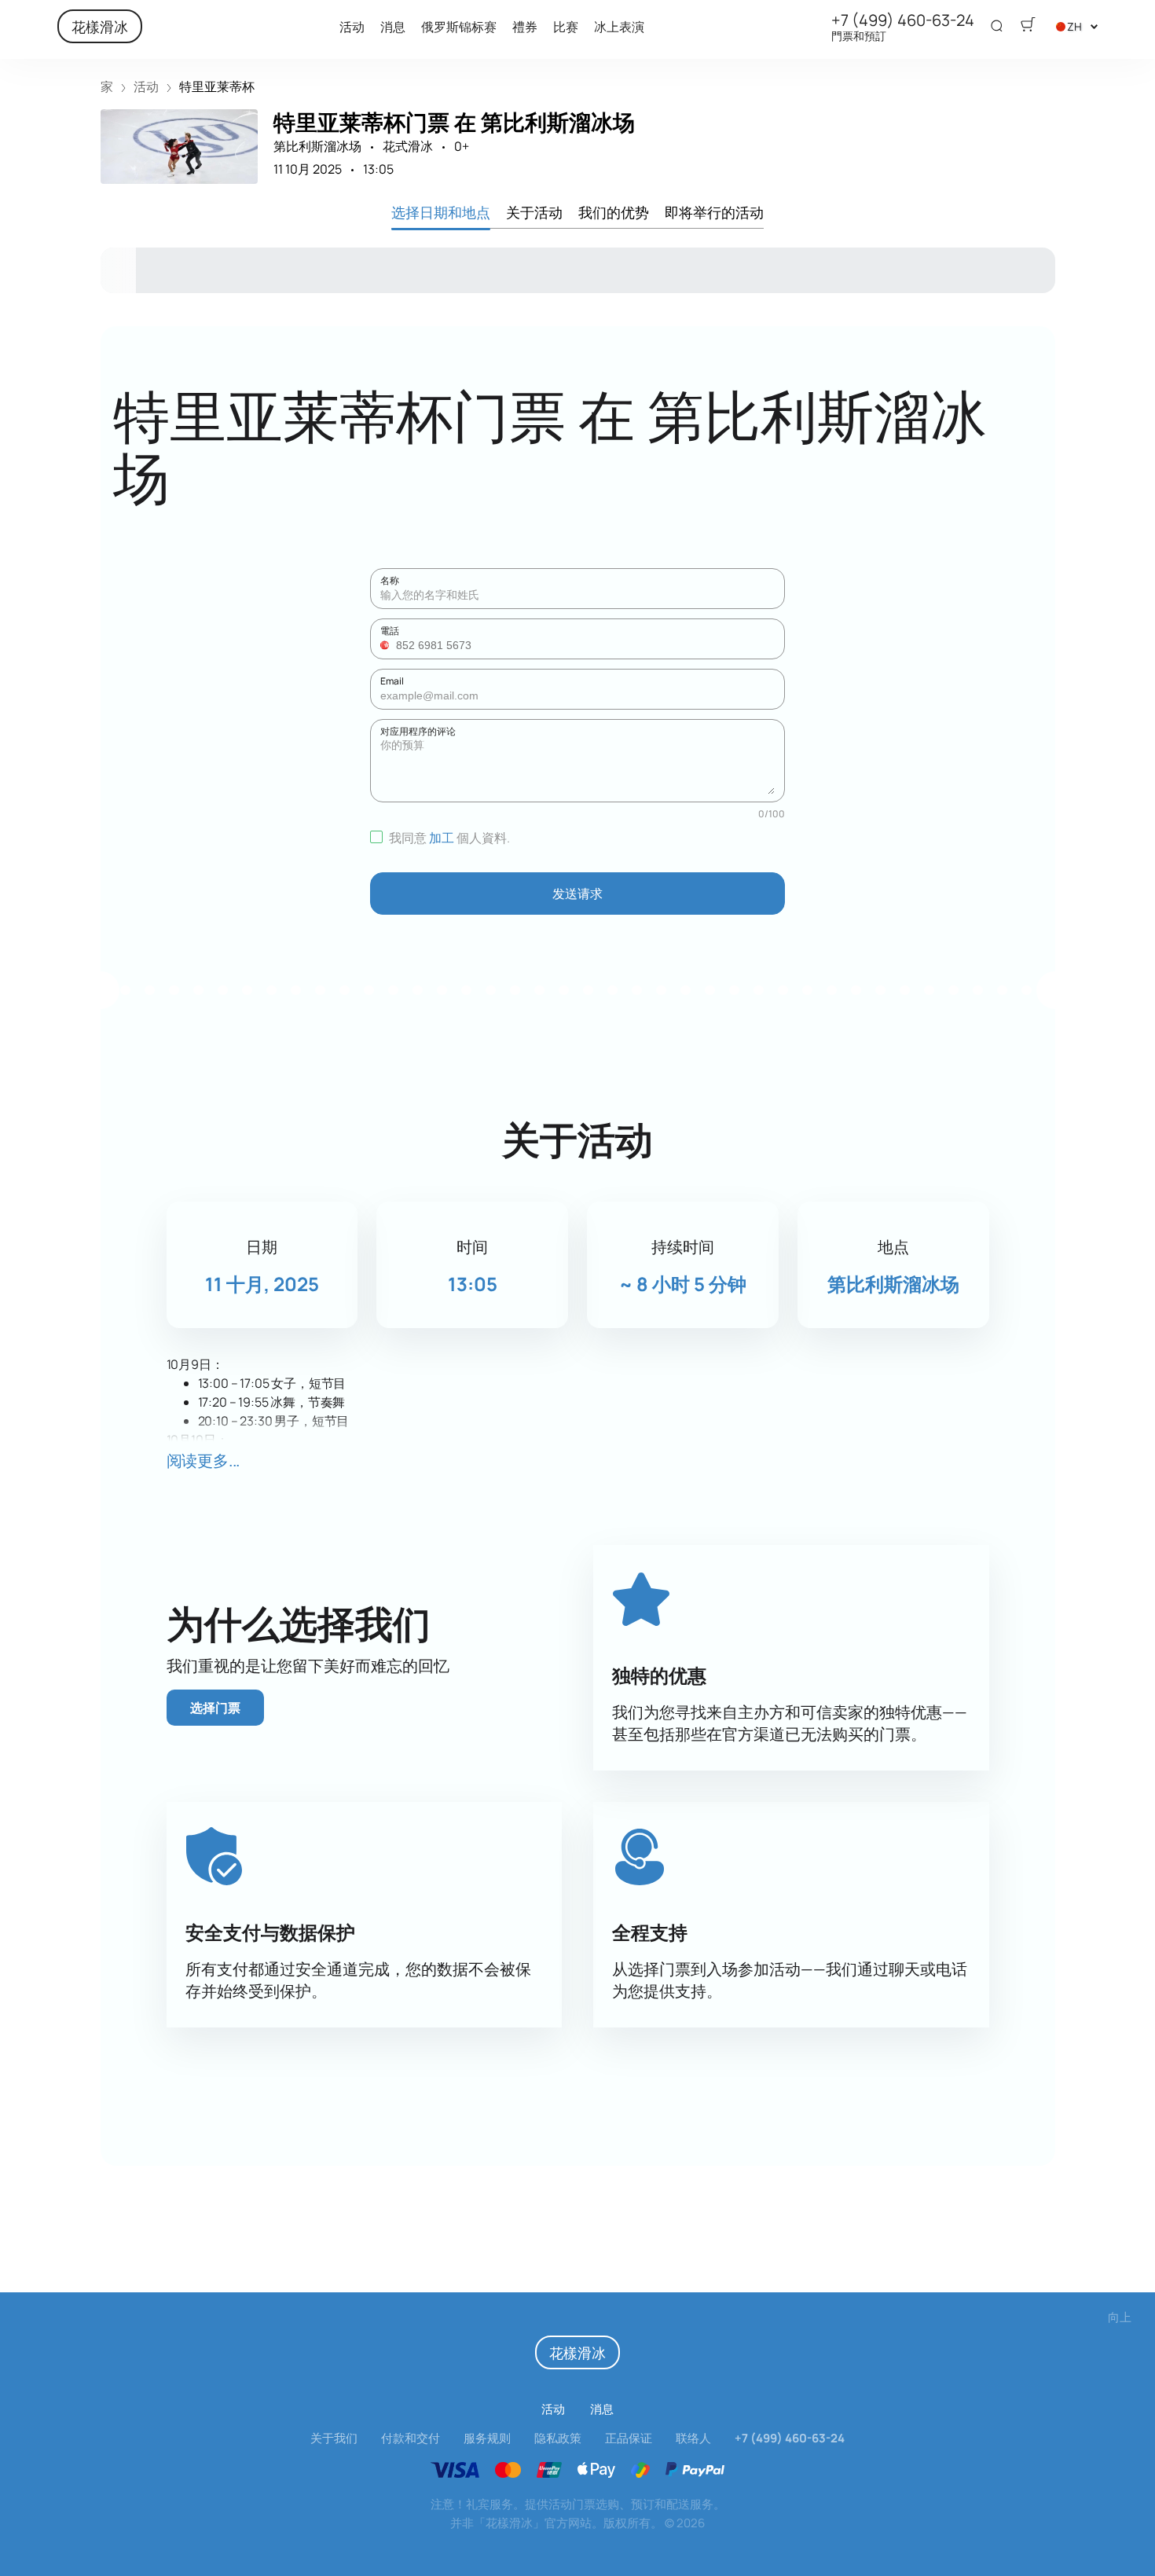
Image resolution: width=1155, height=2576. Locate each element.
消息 (393, 27)
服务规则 (487, 2438)
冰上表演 (619, 27)
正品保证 (629, 2438)
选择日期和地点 (441, 211)
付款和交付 (411, 2438)
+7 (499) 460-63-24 (903, 20)
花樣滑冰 (100, 26)
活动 (352, 27)
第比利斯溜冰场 (317, 146)
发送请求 (577, 894)
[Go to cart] (1028, 27)
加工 (442, 838)
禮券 (525, 27)
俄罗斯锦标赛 (459, 27)
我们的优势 (614, 211)
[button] (387, 645)
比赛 (566, 27)
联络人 (693, 2438)
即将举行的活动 (714, 211)
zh (1074, 26)
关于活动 (534, 211)
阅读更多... (203, 1460)
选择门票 (215, 1708)
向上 (1120, 2317)
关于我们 (334, 2438)
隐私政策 (558, 2438)
